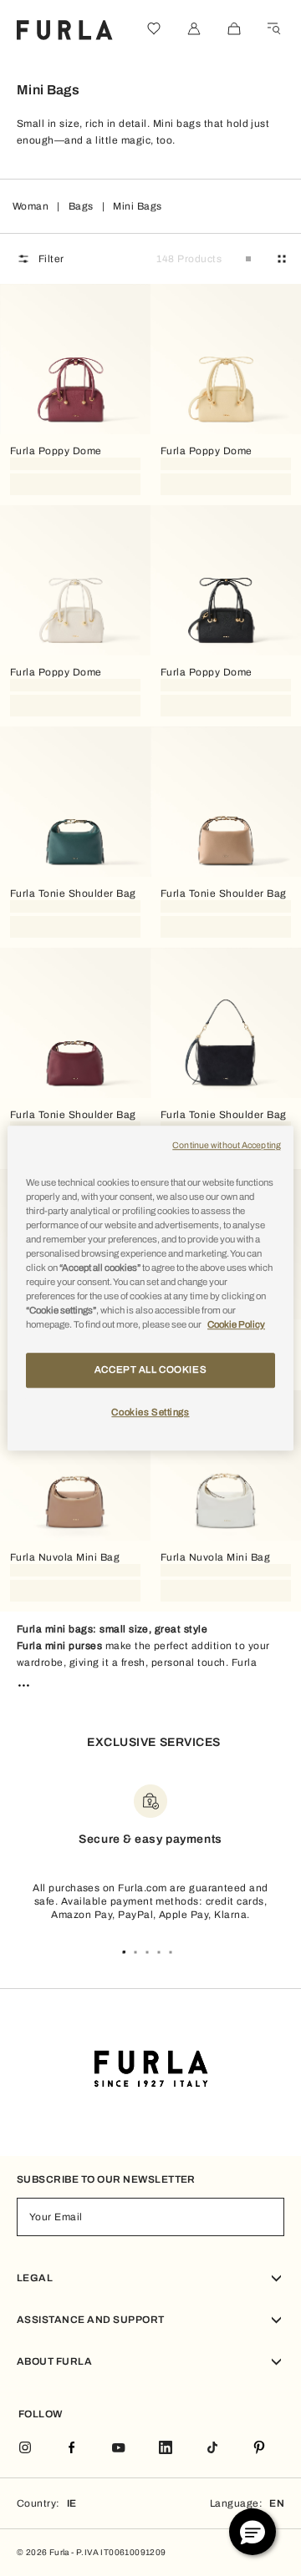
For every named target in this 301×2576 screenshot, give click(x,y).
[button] (253, 2532)
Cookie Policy (236, 1324)
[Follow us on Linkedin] (166, 2449)
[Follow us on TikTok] (212, 2449)
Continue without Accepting (227, 1145)
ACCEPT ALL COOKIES (150, 1369)
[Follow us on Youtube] (119, 2449)
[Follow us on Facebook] (72, 2449)
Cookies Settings (150, 1412)
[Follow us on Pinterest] (259, 2449)
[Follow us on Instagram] (25, 2449)
